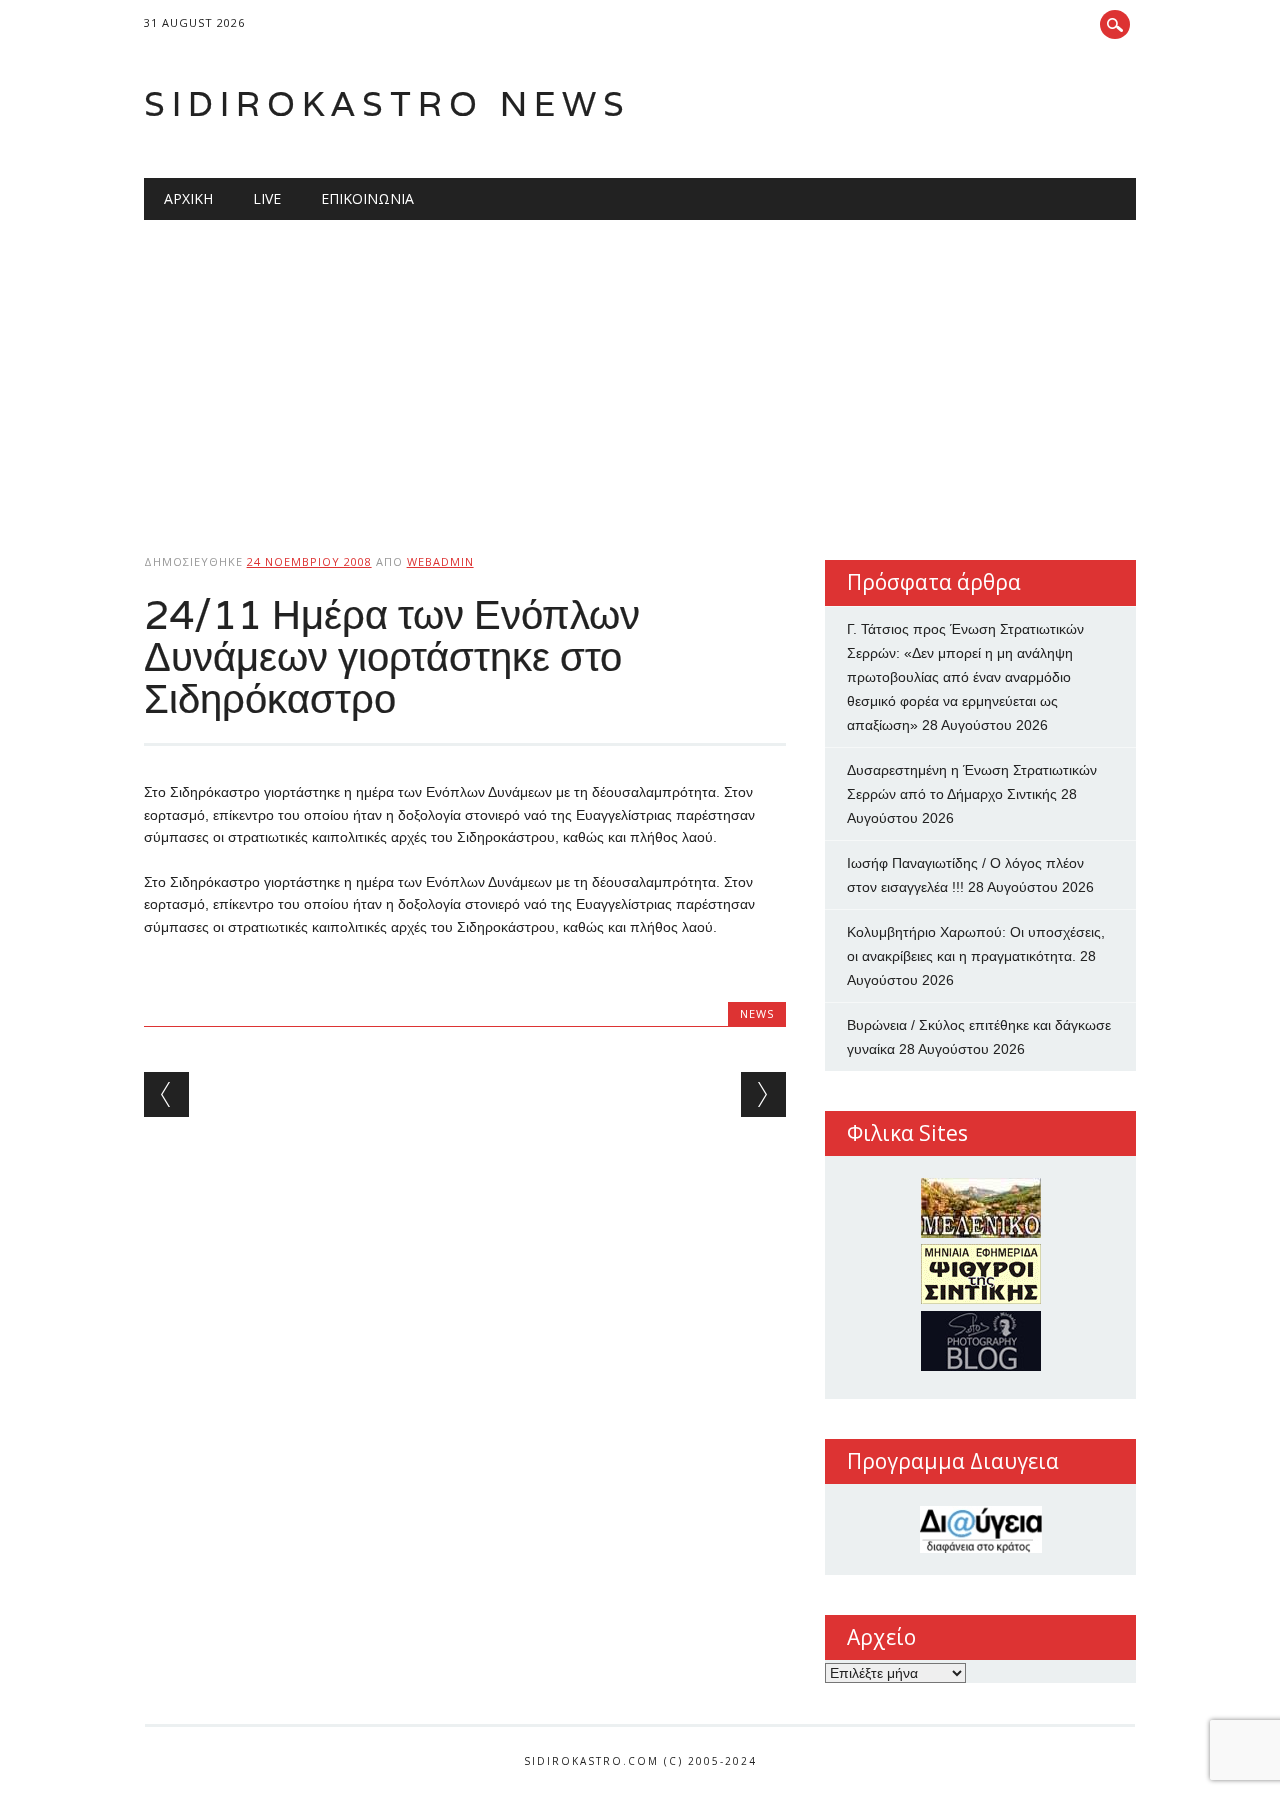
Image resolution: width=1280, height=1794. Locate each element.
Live (267, 198)
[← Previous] (166, 1094)
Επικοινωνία (367, 198)
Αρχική (188, 198)
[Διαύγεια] (980, 1529)
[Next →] (763, 1094)
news (757, 1013)
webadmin (440, 561)
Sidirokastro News (387, 103)
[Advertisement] (640, 370)
